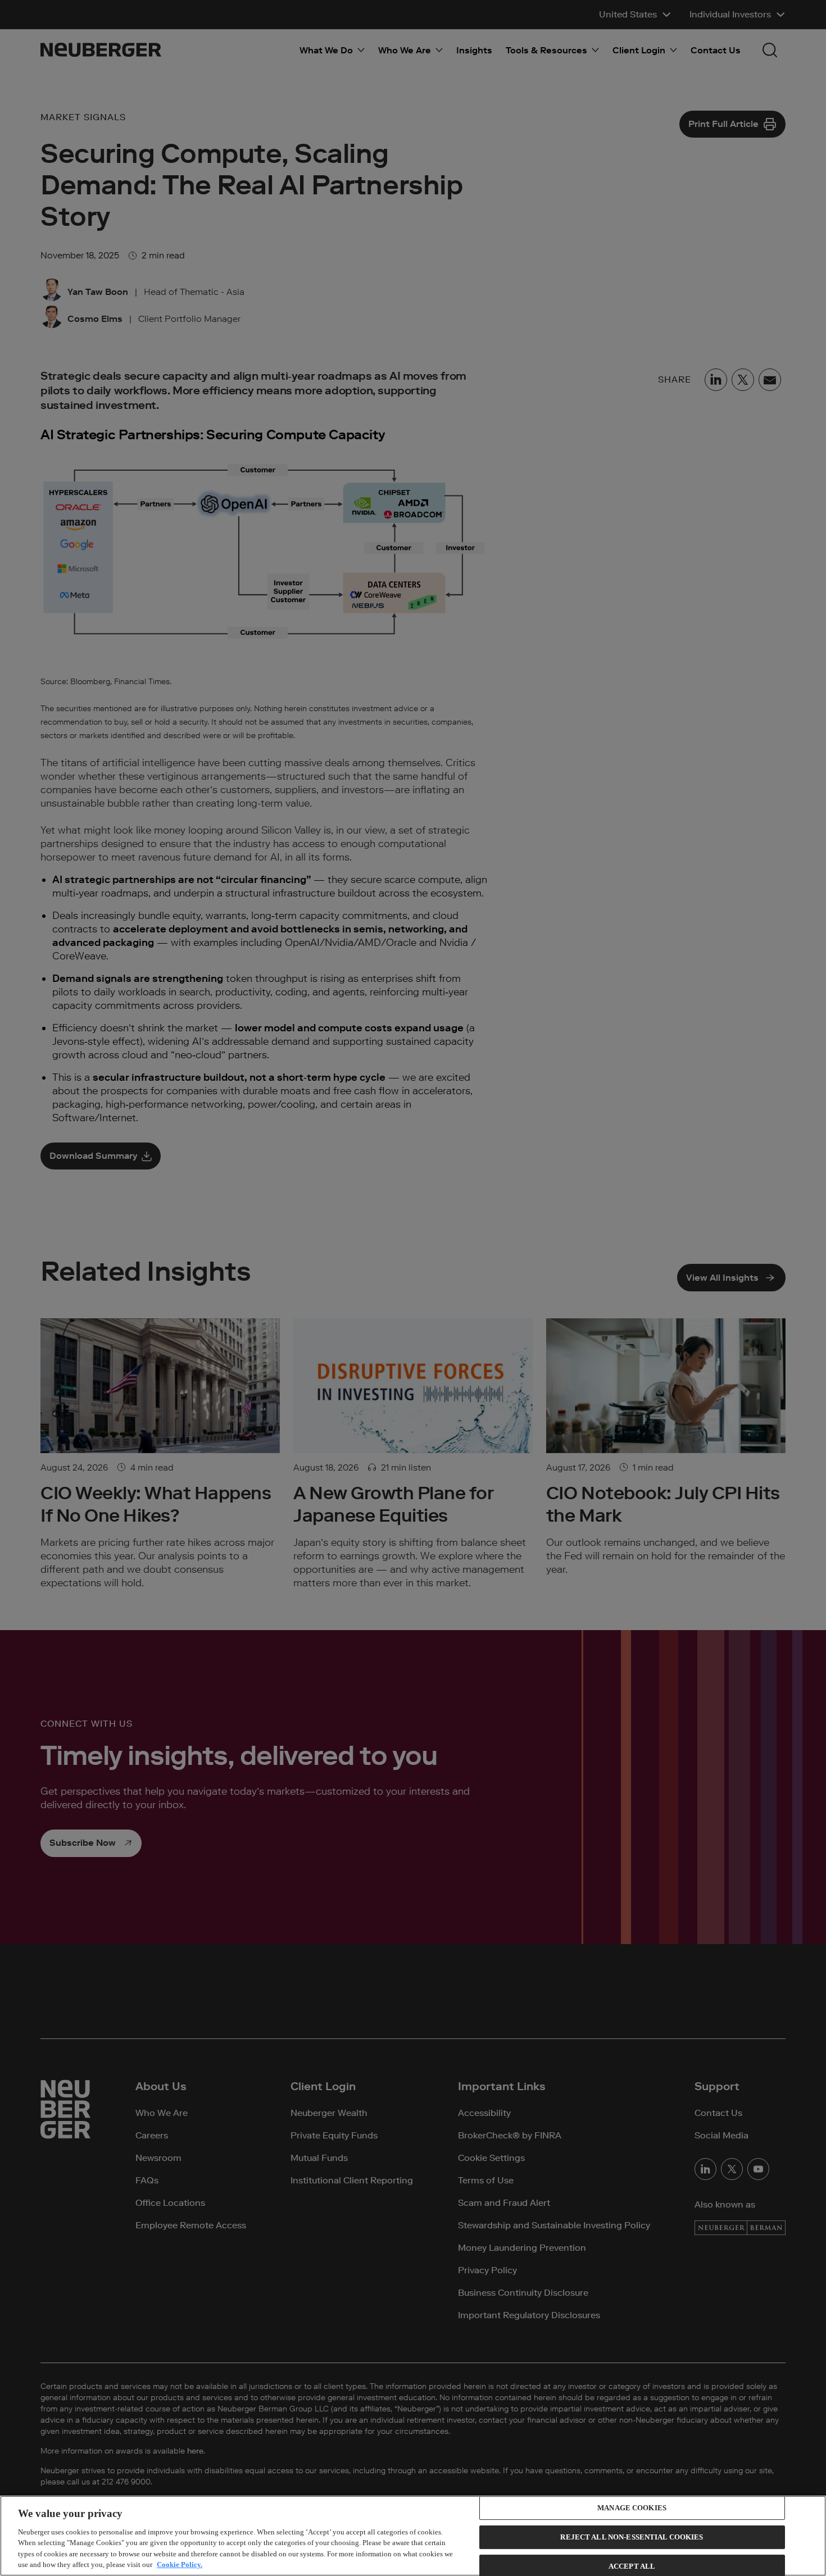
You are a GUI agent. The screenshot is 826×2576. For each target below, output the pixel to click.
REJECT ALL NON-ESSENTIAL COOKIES (632, 2537)
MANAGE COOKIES (632, 2508)
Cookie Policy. (180, 2564)
